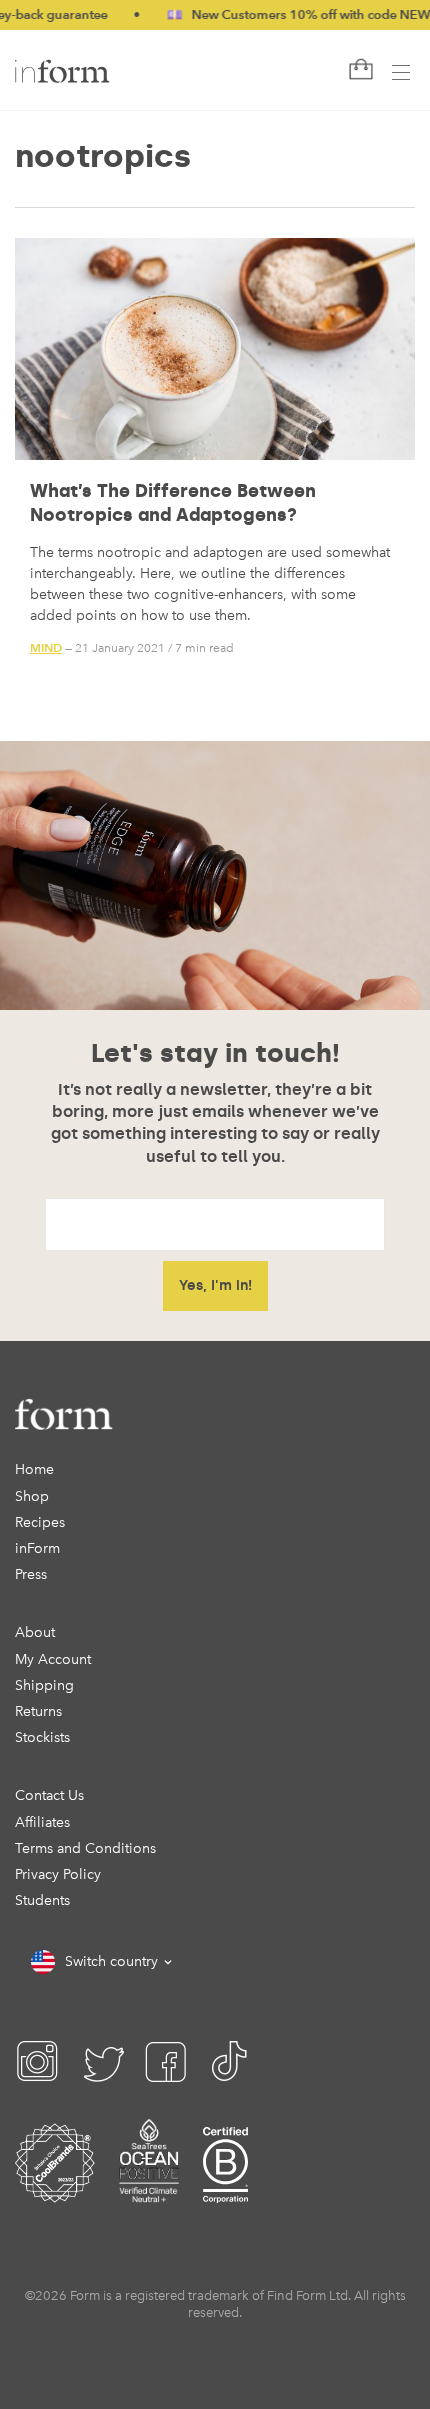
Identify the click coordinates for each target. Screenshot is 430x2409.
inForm (37, 1548)
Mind (46, 647)
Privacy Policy (58, 1874)
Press (31, 1574)
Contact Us (49, 1795)
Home (34, 1469)
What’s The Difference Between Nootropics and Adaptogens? (173, 502)
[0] (359, 70)
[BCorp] (225, 2188)
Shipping (44, 1685)
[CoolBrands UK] (55, 2188)
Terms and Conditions (85, 1848)
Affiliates (42, 1822)
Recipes (40, 1522)
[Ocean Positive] (149, 2188)
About (35, 1632)
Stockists (42, 1737)
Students (42, 1900)
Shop (32, 1496)
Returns (38, 1711)
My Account (53, 1659)
